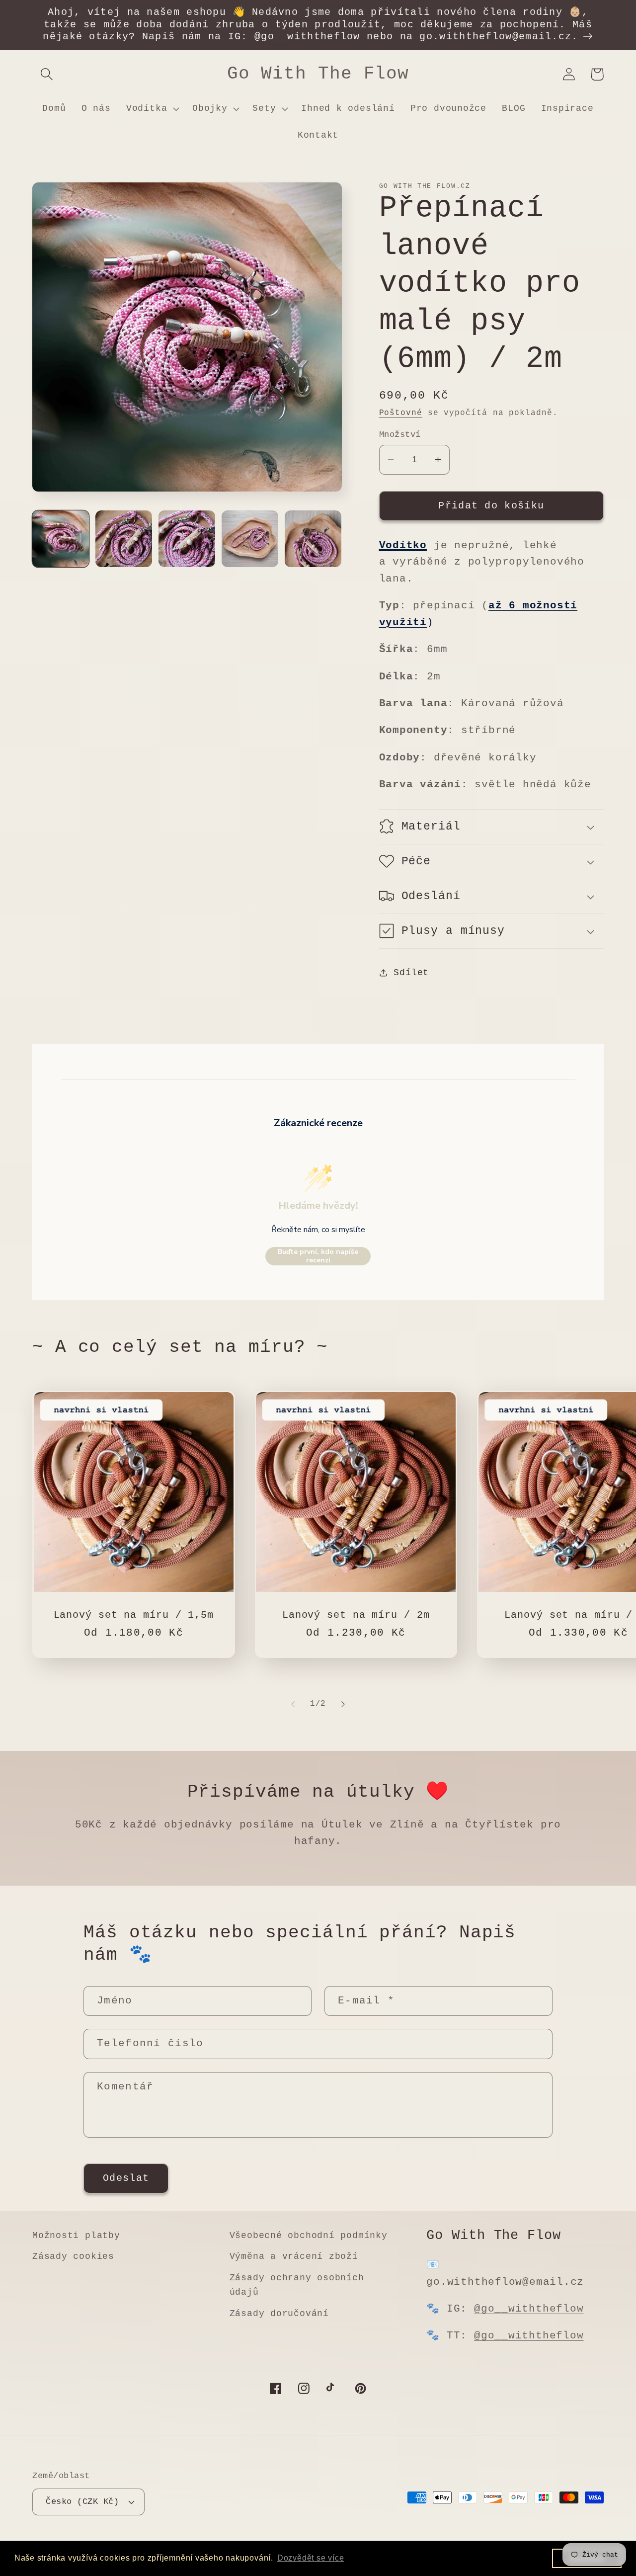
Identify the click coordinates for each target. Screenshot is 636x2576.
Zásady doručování (279, 2314)
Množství (400, 435)
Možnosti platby (76, 2236)
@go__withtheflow (529, 2309)
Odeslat (126, 2178)
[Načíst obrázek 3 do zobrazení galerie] (187, 539)
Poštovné (401, 413)
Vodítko (403, 545)
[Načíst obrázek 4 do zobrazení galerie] (250, 539)
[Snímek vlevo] (293, 1704)
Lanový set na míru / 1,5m (134, 1615)
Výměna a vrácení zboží (294, 2256)
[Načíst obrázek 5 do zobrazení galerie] (313, 539)
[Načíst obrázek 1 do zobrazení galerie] (61, 539)
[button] (46, 74)
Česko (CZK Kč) (82, 2502)
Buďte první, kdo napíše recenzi (318, 1256)
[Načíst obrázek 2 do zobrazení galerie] (124, 539)
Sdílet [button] (411, 972)
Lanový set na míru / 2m (356, 1615)
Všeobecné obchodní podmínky (309, 2236)
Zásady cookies (73, 2256)
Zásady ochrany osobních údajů (297, 2285)
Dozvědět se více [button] (311, 2558)
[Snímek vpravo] (343, 1704)
